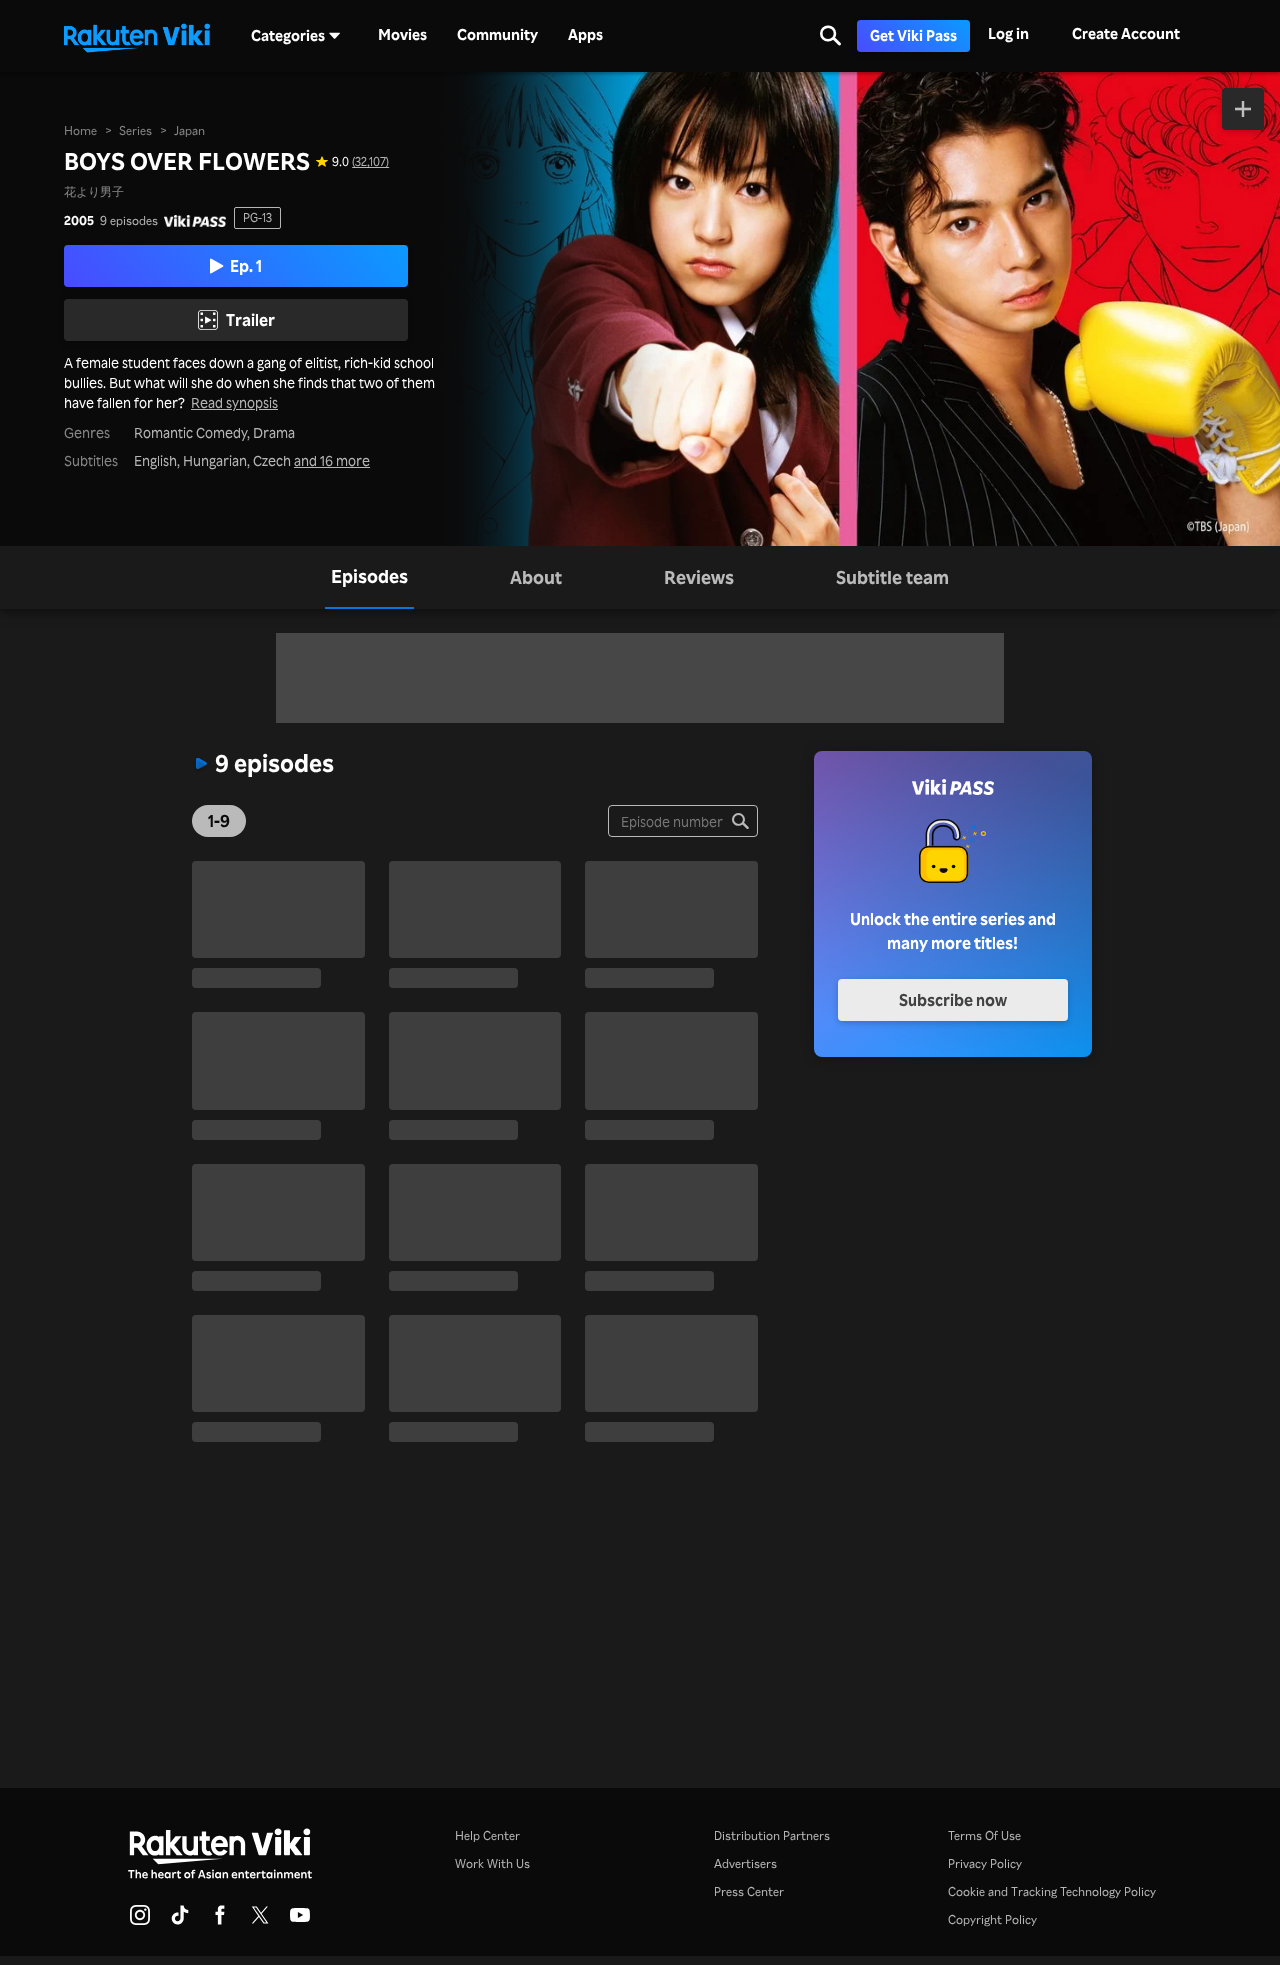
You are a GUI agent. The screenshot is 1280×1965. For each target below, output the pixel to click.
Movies (402, 35)
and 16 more (332, 461)
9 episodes (129, 221)
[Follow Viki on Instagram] (140, 1921)
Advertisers (745, 1863)
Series (135, 130)
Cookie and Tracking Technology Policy (1052, 1891)
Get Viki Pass (913, 35)
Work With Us (492, 1863)
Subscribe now (953, 1000)
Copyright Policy (992, 1919)
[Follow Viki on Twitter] (260, 1921)
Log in (1008, 33)
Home (80, 130)
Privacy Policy (985, 1863)
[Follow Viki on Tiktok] (180, 1921)
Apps (585, 35)
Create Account (1126, 33)
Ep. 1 (246, 266)
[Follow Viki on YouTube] (300, 1921)
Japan (189, 130)
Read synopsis (234, 403)
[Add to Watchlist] (1243, 109)
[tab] (369, 577)
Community (497, 35)
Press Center (749, 1891)
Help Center (487, 1835)
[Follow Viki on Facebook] (220, 1921)
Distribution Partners (772, 1835)
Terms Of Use (984, 1835)
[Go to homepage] (137, 36)
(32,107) (370, 162)
